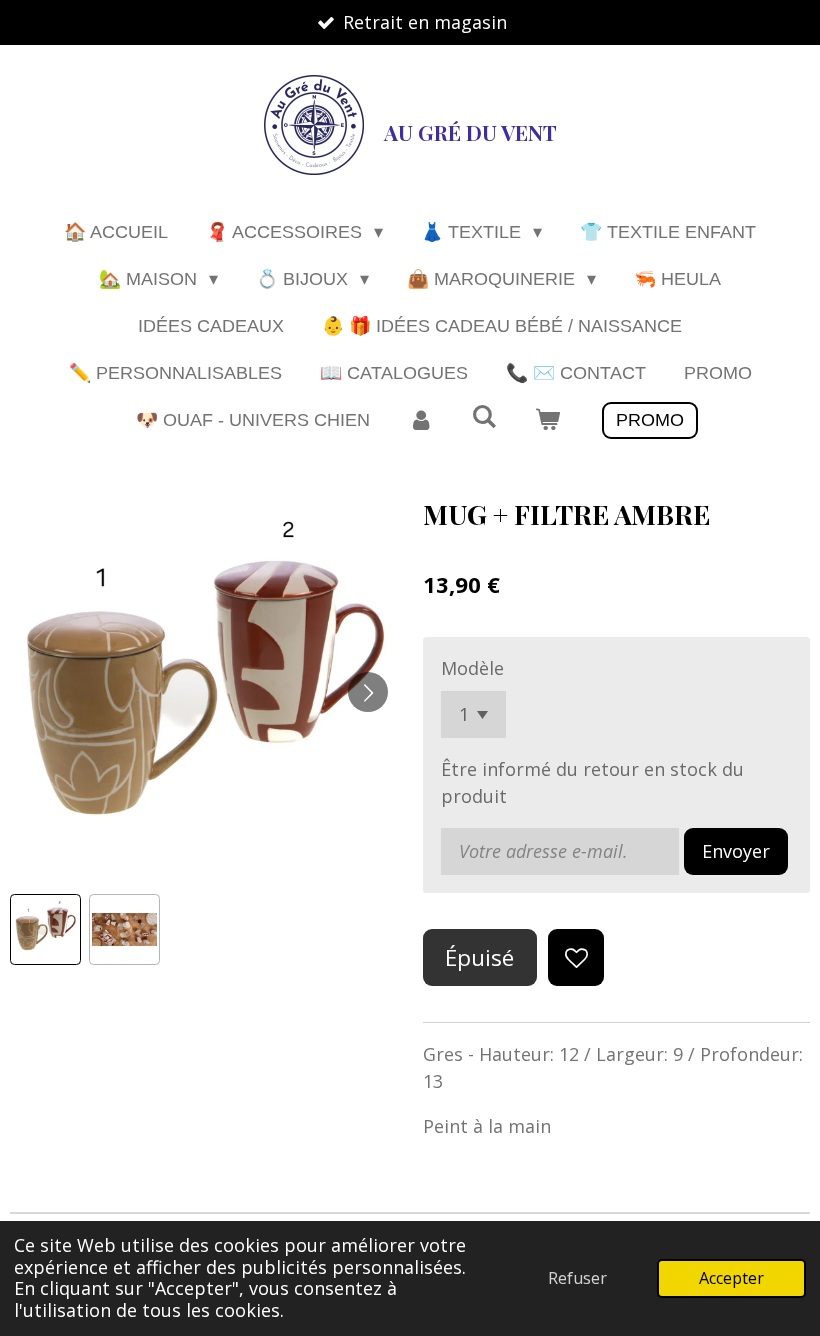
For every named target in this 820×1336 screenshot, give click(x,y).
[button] (45, 929)
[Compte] (420, 420)
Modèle (472, 668)
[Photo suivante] (368, 692)
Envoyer (736, 851)
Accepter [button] (731, 1278)
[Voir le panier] (547, 420)
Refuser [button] (577, 1278)
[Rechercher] (483, 417)
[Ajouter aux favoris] (576, 957)
